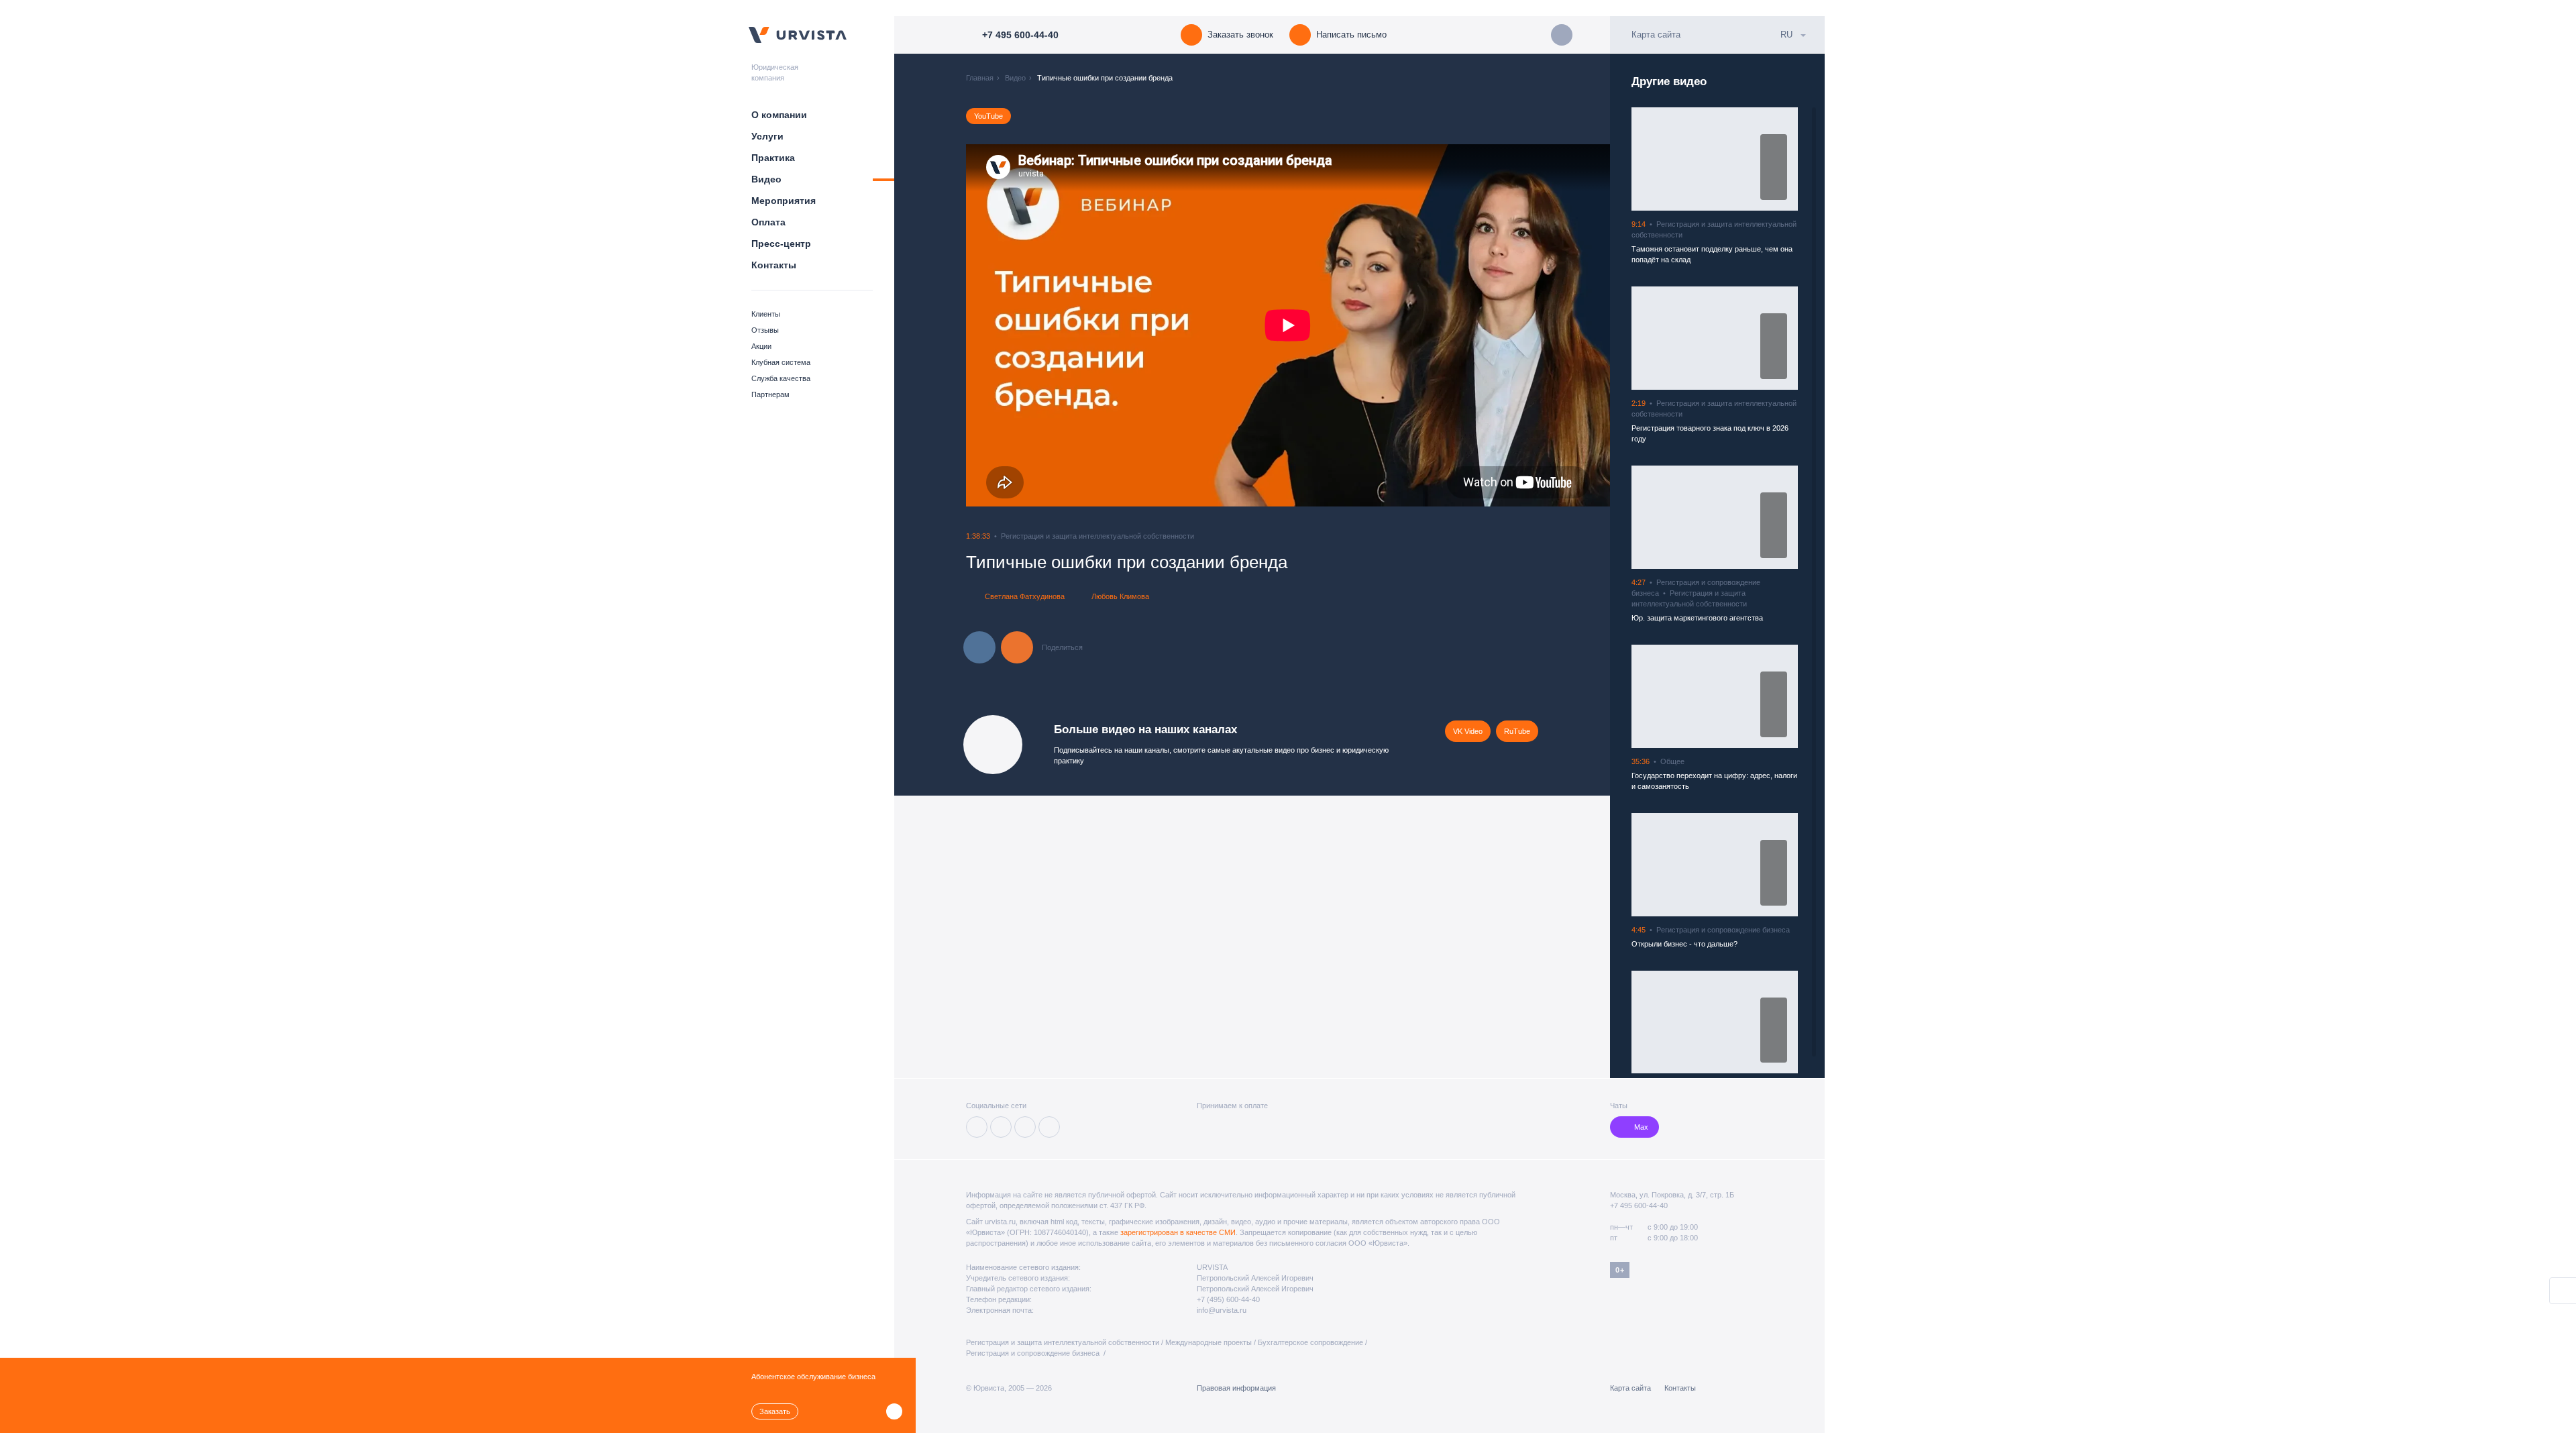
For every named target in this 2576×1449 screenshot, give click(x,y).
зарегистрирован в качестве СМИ (1178, 1232)
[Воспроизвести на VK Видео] (1774, 167)
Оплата (768, 222)
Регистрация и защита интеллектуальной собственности (1063, 1342)
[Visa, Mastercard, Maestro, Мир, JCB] (1204, 1127)
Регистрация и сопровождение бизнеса (1034, 1353)
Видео (766, 179)
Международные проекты (1209, 1342)
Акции (761, 346)
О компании (779, 115)
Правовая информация (1236, 1388)
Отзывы (765, 330)
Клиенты (766, 314)
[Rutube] (1025, 1127)
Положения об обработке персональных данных (1506, 1408)
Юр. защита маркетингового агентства (1697, 618)
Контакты (774, 265)
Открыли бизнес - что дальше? (1684, 944)
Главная (980, 78)
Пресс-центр (781, 244)
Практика (773, 158)
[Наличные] (1296, 1127)
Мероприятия (784, 201)
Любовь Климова (1120, 596)
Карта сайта (1656, 35)
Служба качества (781, 378)
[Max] (1049, 1127)
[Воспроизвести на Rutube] (1774, 145)
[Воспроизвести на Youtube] (1774, 189)
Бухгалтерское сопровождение (1310, 1342)
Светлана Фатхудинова (1025, 596)
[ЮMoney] (1226, 1127)
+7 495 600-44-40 (1639, 1205)
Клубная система (781, 362)
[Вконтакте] (977, 1127)
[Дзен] (1001, 1127)
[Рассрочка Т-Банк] (1275, 1127)
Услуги (767, 136)
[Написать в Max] (1562, 35)
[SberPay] (1252, 1127)
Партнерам (770, 394)
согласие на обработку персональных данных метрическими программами (1120, 1419)
